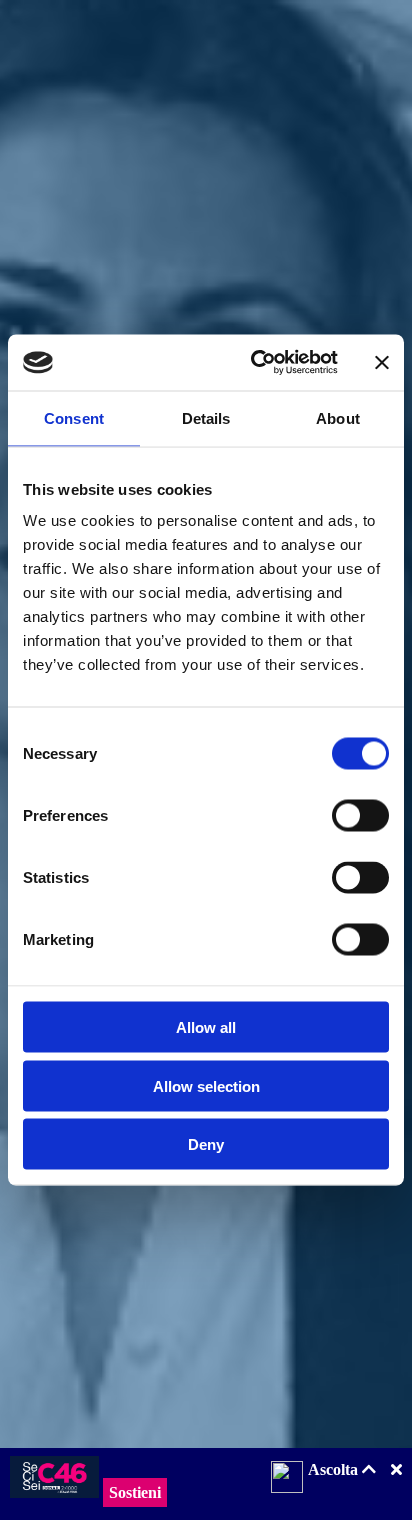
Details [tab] (206, 417)
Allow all (206, 1027)
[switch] (360, 816)
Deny (206, 1144)
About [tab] (338, 417)
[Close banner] (382, 362)
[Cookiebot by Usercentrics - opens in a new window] (255, 363)
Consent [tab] (74, 417)
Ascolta (335, 1469)
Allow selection (206, 1085)
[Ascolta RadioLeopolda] (287, 1479)
